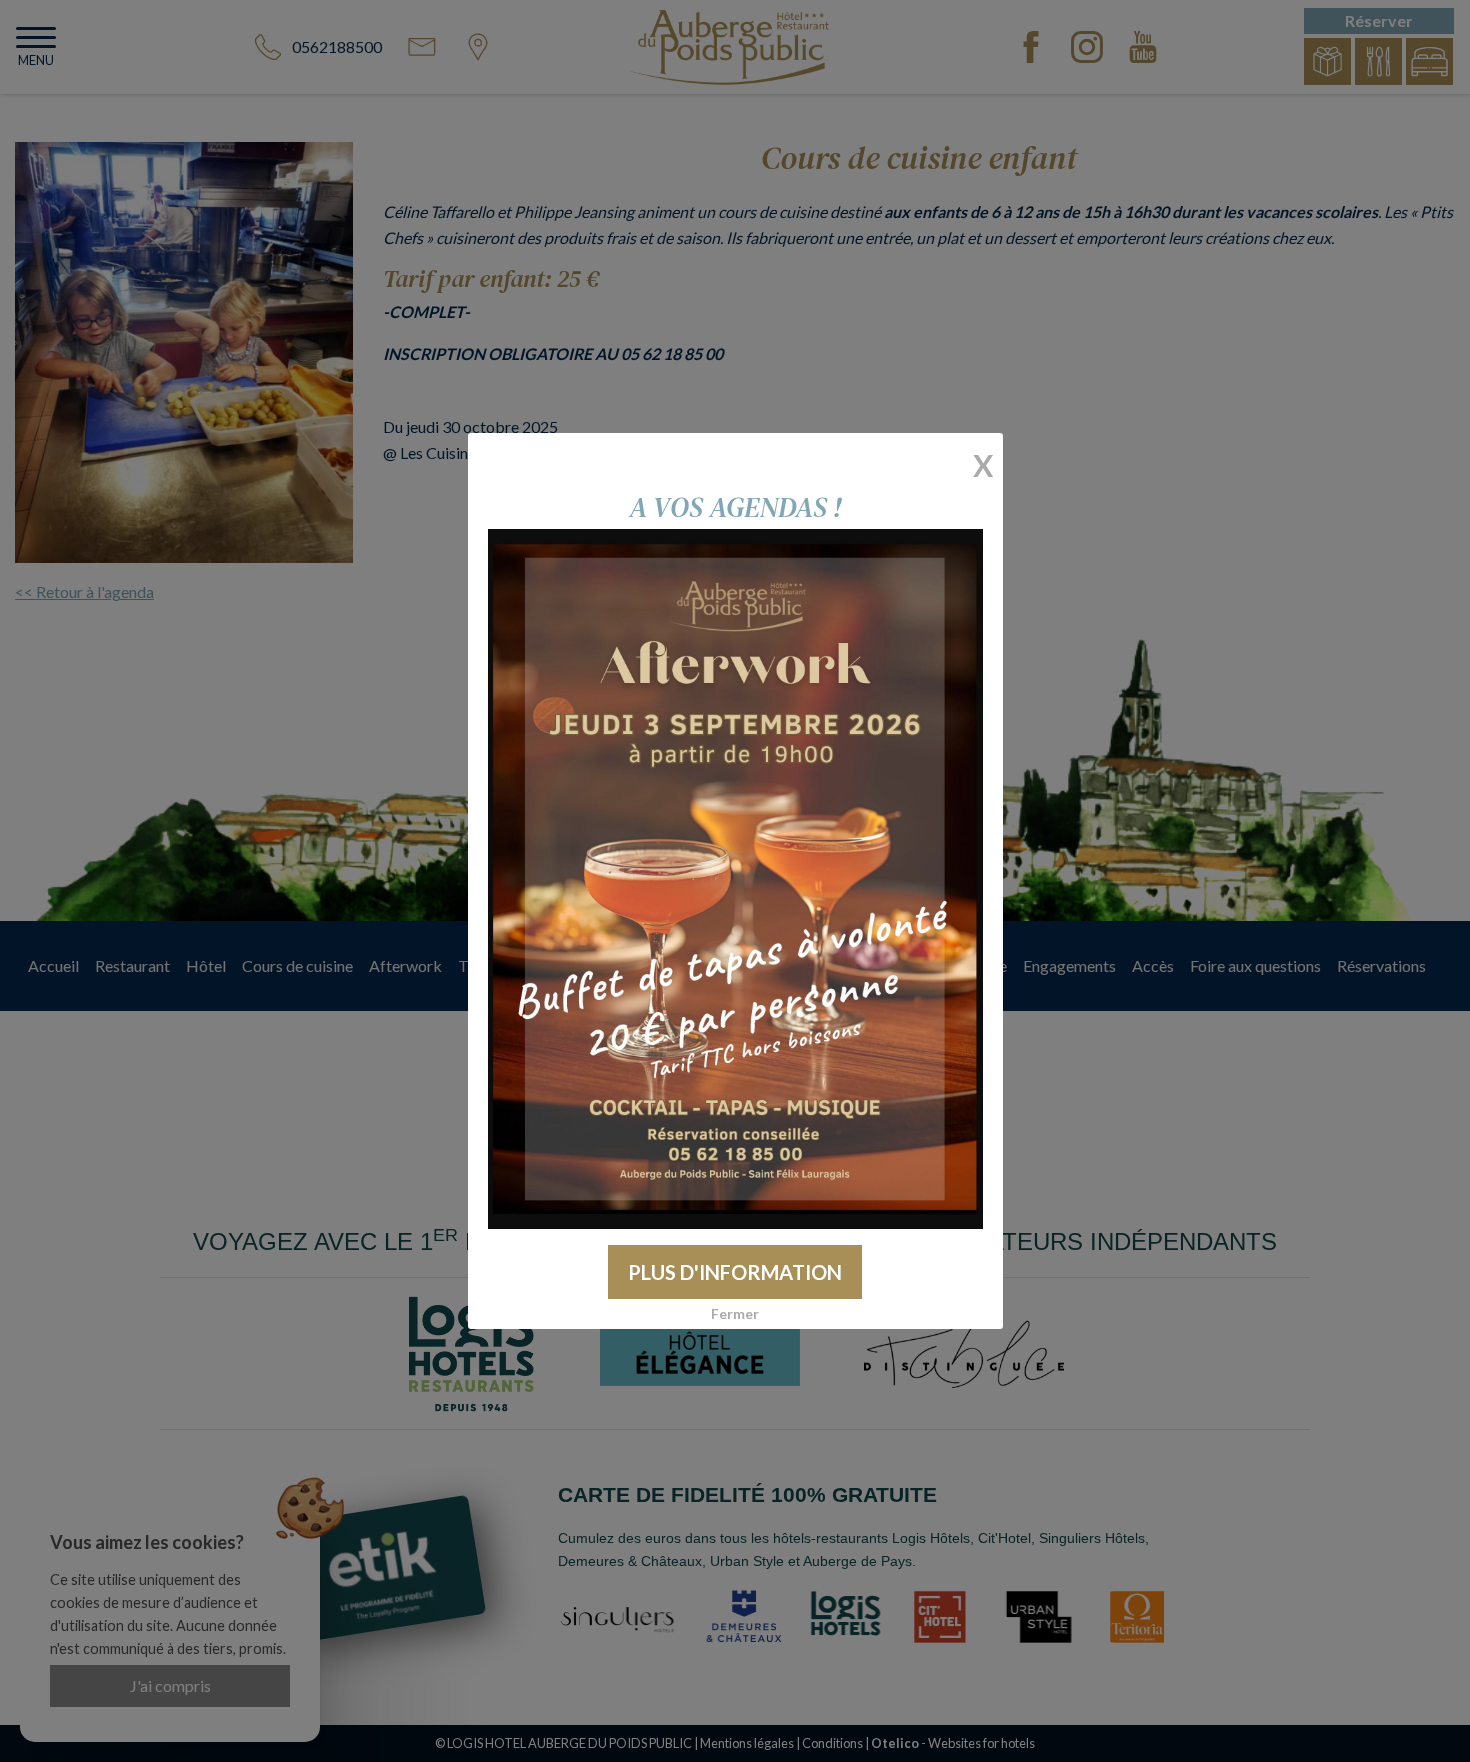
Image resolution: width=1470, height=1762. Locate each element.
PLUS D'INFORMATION (735, 1272)
